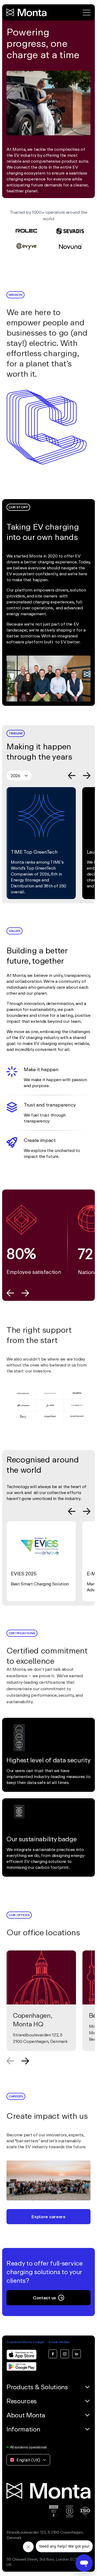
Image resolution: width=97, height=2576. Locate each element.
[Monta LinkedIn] (77, 2354)
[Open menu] (87, 13)
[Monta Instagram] (65, 2354)
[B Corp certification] (70, 2511)
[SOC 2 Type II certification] (54, 2511)
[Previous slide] (72, 776)
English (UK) (28, 2460)
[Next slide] (87, 776)
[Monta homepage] (27, 12)
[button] (48, 101)
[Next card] (25, 2061)
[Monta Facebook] (53, 2354)
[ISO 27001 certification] (85, 2511)
